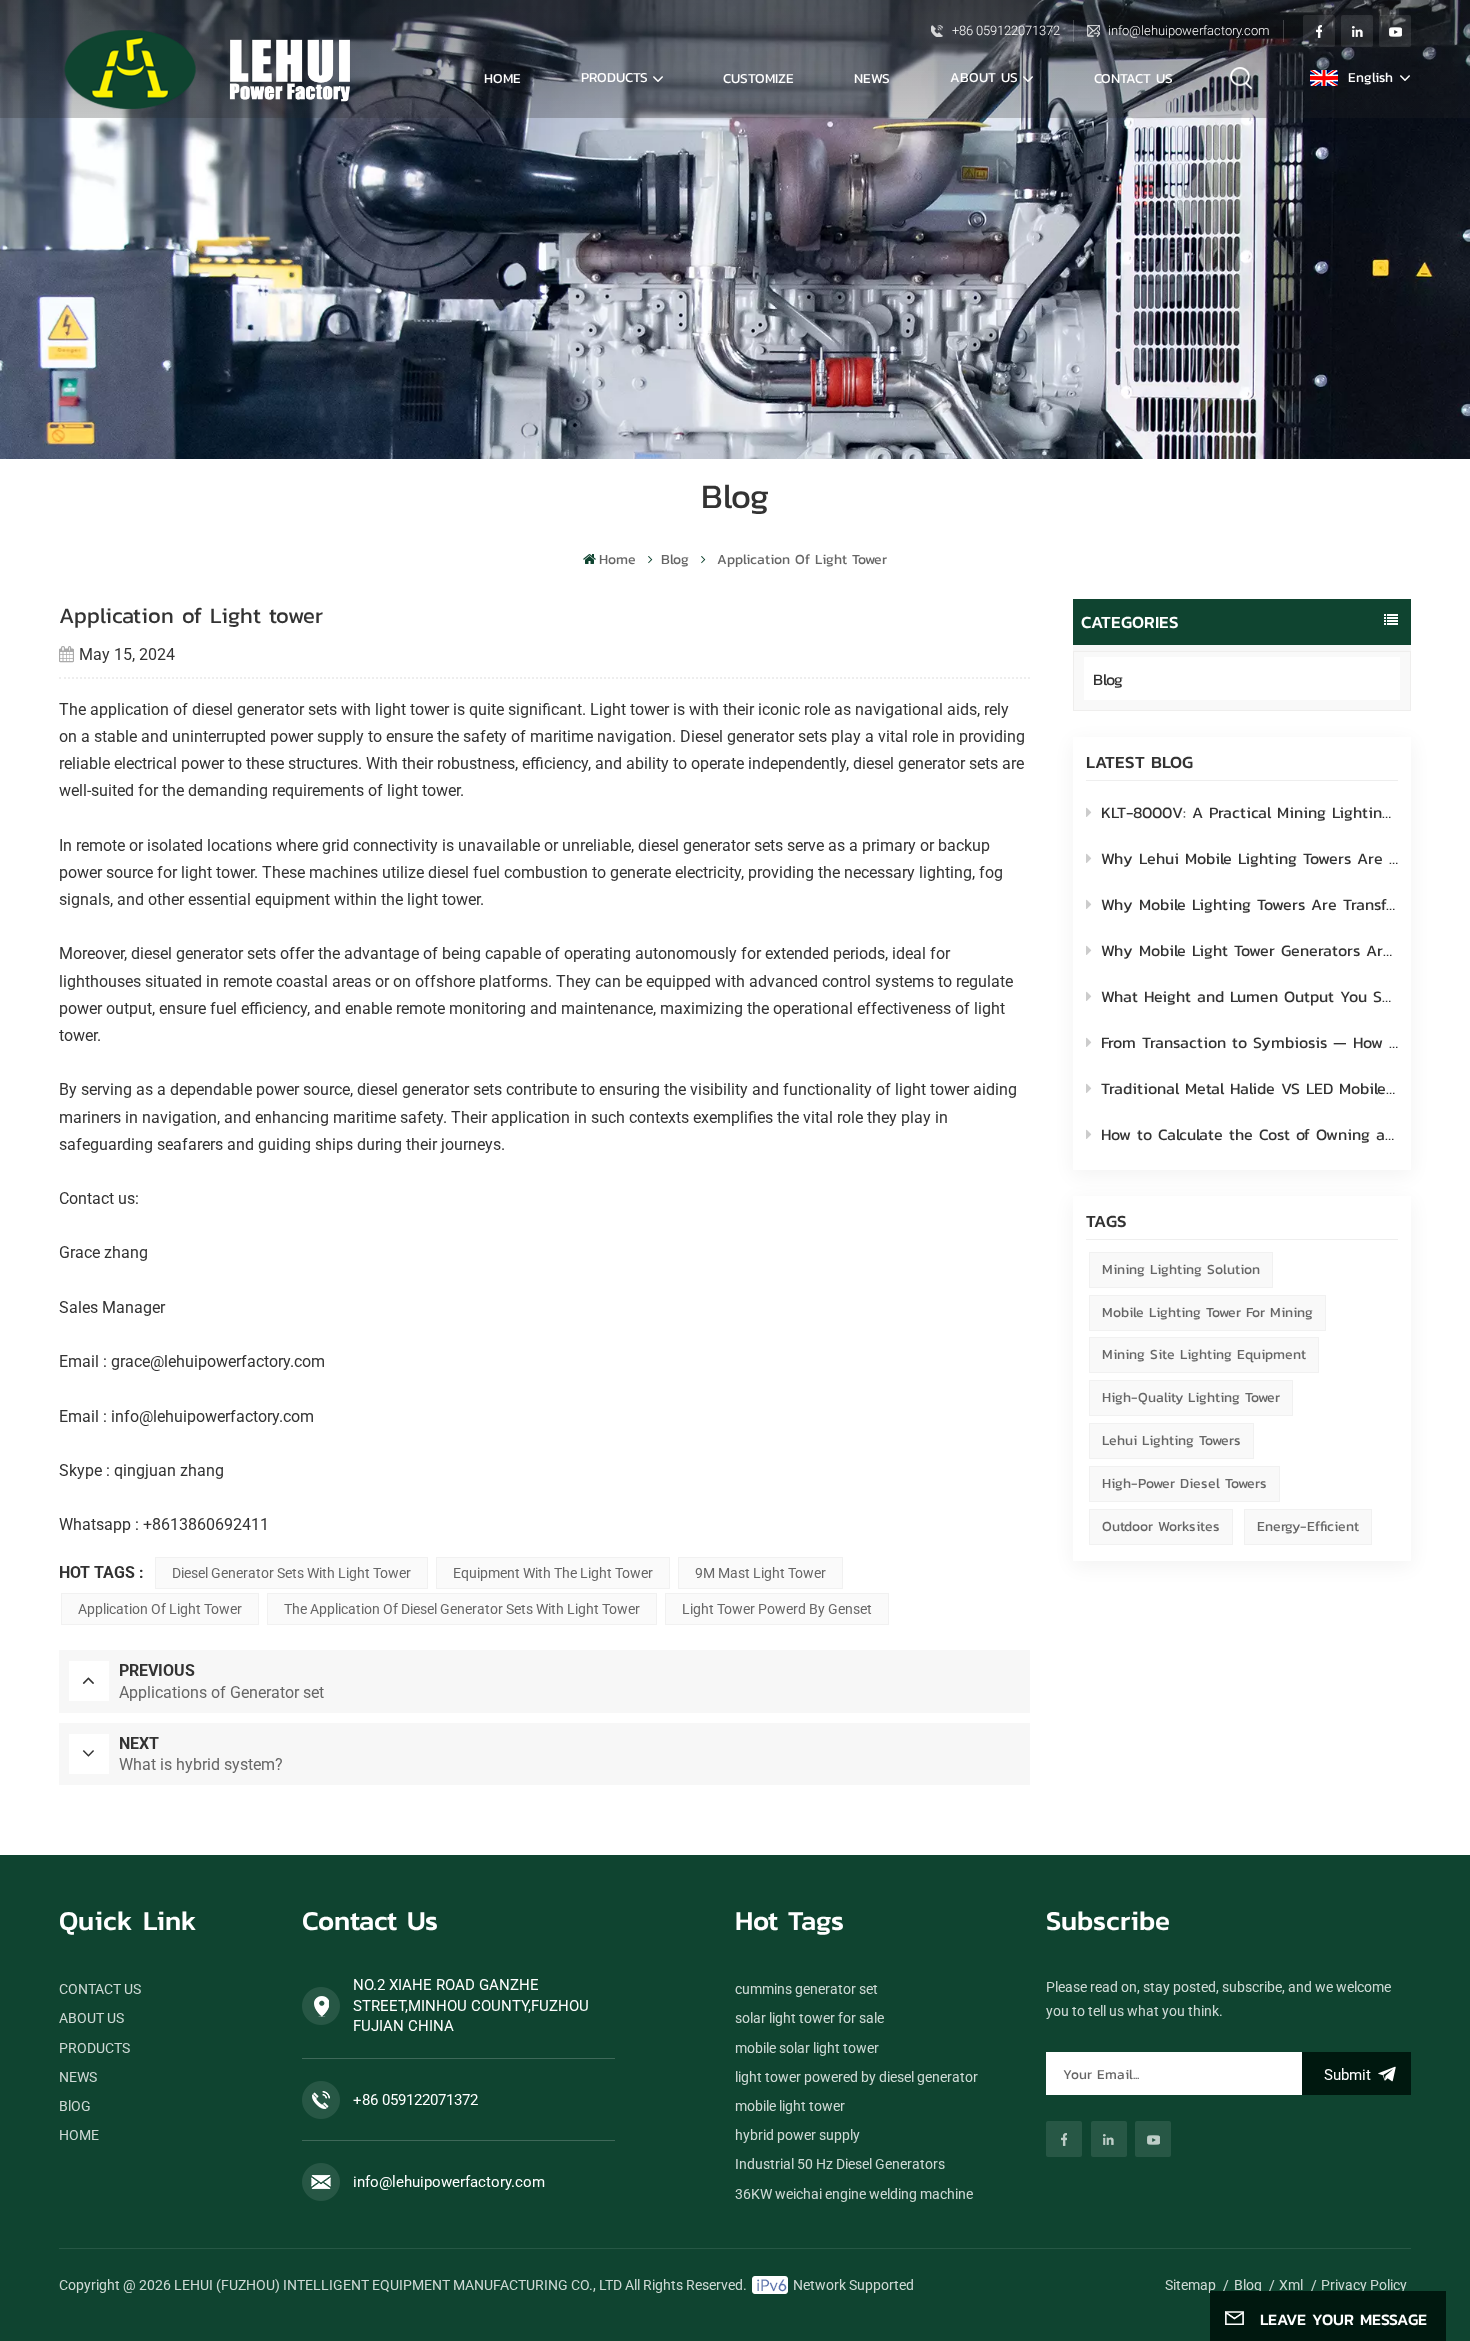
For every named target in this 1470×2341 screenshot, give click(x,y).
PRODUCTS (94, 2048)
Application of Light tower (160, 1609)
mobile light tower (790, 2106)
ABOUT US (984, 77)
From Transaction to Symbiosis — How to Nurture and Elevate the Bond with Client (1249, 1042)
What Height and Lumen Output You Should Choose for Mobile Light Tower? (1249, 996)
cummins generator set (806, 1989)
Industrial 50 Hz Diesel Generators (840, 2164)
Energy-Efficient (1308, 1526)
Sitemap (1190, 2285)
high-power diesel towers (1184, 1483)
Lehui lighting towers (1171, 1440)
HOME (79, 2135)
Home (502, 78)
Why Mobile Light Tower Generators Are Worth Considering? (1249, 950)
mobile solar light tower (807, 2048)
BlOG (75, 2106)
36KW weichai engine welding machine (854, 2194)
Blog (675, 559)
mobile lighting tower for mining (1207, 1312)
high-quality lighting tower (1191, 1397)
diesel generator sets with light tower (291, 1573)
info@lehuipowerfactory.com (1189, 30)
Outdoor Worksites (1161, 1526)
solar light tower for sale (809, 2018)
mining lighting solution (1181, 1269)
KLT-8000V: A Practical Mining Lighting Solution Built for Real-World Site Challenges (1249, 812)
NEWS (872, 78)
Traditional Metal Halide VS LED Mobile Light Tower (1249, 1088)
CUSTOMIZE (758, 78)
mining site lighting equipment (1204, 1354)
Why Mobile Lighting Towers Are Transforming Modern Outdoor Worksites (1249, 904)
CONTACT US (1133, 78)
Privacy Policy (1364, 2285)
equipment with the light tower (553, 1573)
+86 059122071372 (1006, 30)
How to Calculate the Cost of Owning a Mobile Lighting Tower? (1249, 1134)
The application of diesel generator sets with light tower (462, 1609)
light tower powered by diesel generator (856, 2077)
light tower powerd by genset (777, 1609)
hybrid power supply (797, 2135)
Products (614, 77)
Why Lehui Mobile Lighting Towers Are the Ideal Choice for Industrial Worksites (1249, 858)
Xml (1291, 2285)
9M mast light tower (760, 1573)
